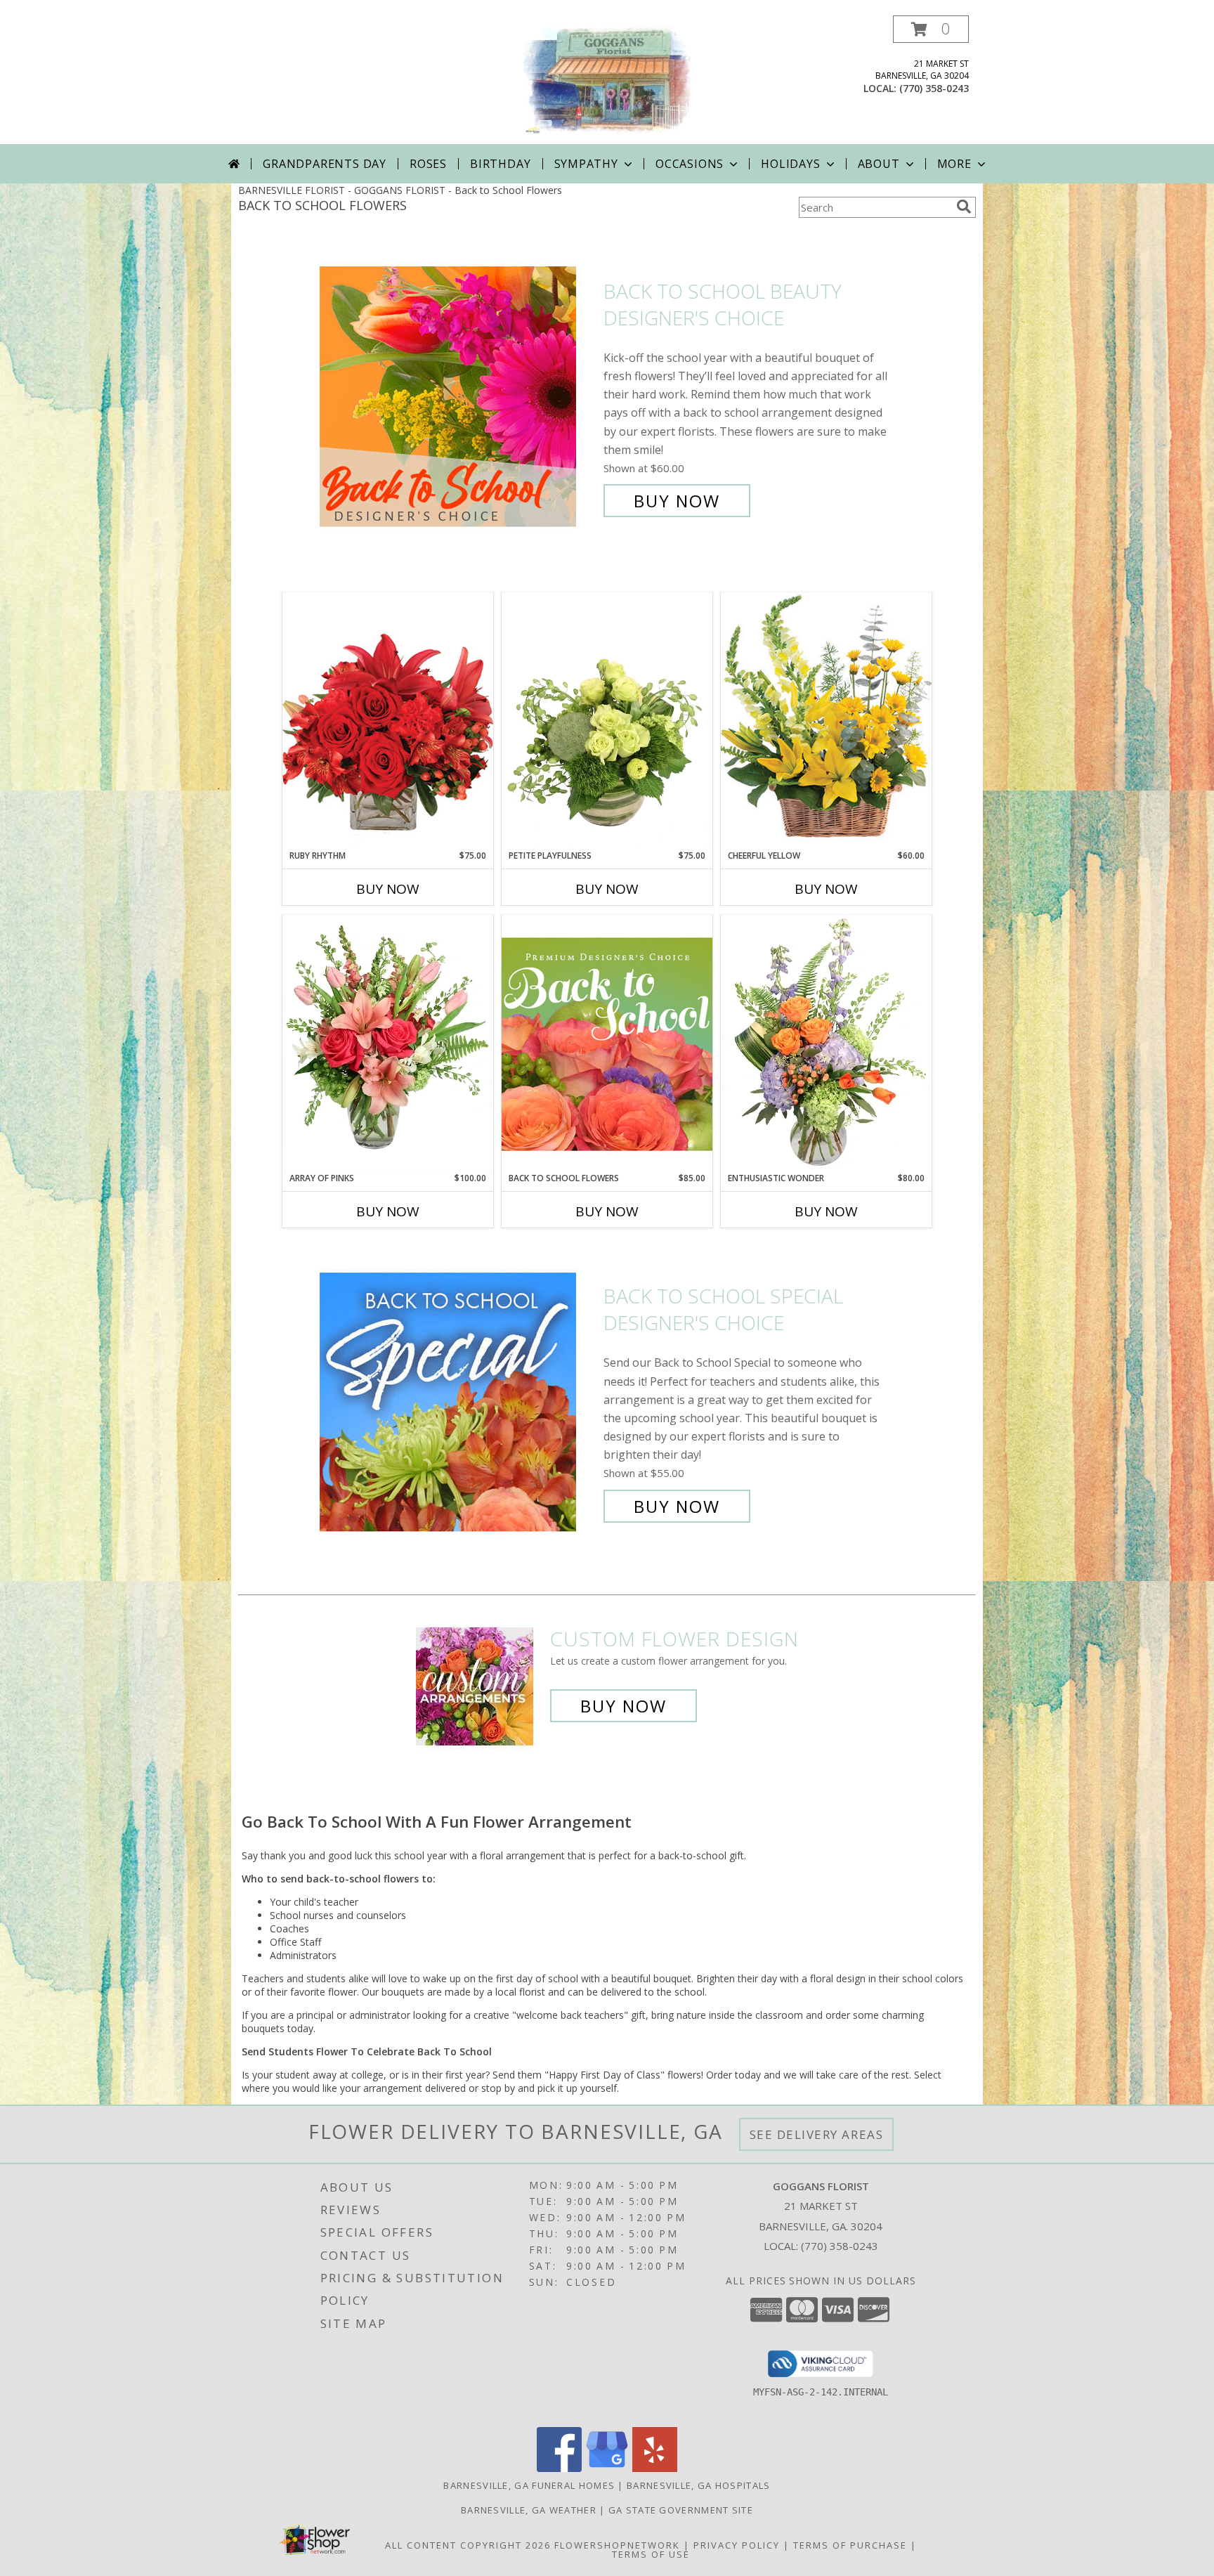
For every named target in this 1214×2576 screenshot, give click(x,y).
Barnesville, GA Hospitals (699, 2485)
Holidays (790, 164)
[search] (964, 207)
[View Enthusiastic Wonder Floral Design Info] (826, 1043)
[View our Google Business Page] (607, 2468)
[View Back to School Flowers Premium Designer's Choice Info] (607, 1043)
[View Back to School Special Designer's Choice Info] (458, 1401)
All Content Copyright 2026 (468, 2545)
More (954, 164)
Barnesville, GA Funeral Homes (529, 2485)
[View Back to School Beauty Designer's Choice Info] (458, 396)
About (879, 164)
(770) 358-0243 (934, 88)
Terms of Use (651, 2554)
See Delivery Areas (817, 2134)
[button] (931, 29)
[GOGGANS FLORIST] (607, 80)
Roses (428, 164)
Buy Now (677, 501)
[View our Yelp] (655, 2468)
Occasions (690, 164)
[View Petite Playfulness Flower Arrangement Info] (607, 721)
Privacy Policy (737, 2545)
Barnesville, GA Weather (529, 2510)
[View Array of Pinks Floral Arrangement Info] (388, 1043)
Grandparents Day (325, 164)
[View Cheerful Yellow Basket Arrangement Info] (826, 721)
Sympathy (586, 164)
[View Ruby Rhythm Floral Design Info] (388, 721)
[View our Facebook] (559, 2468)
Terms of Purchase (850, 2545)
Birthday (500, 164)
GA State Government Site (681, 2510)
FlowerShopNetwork (617, 2545)
